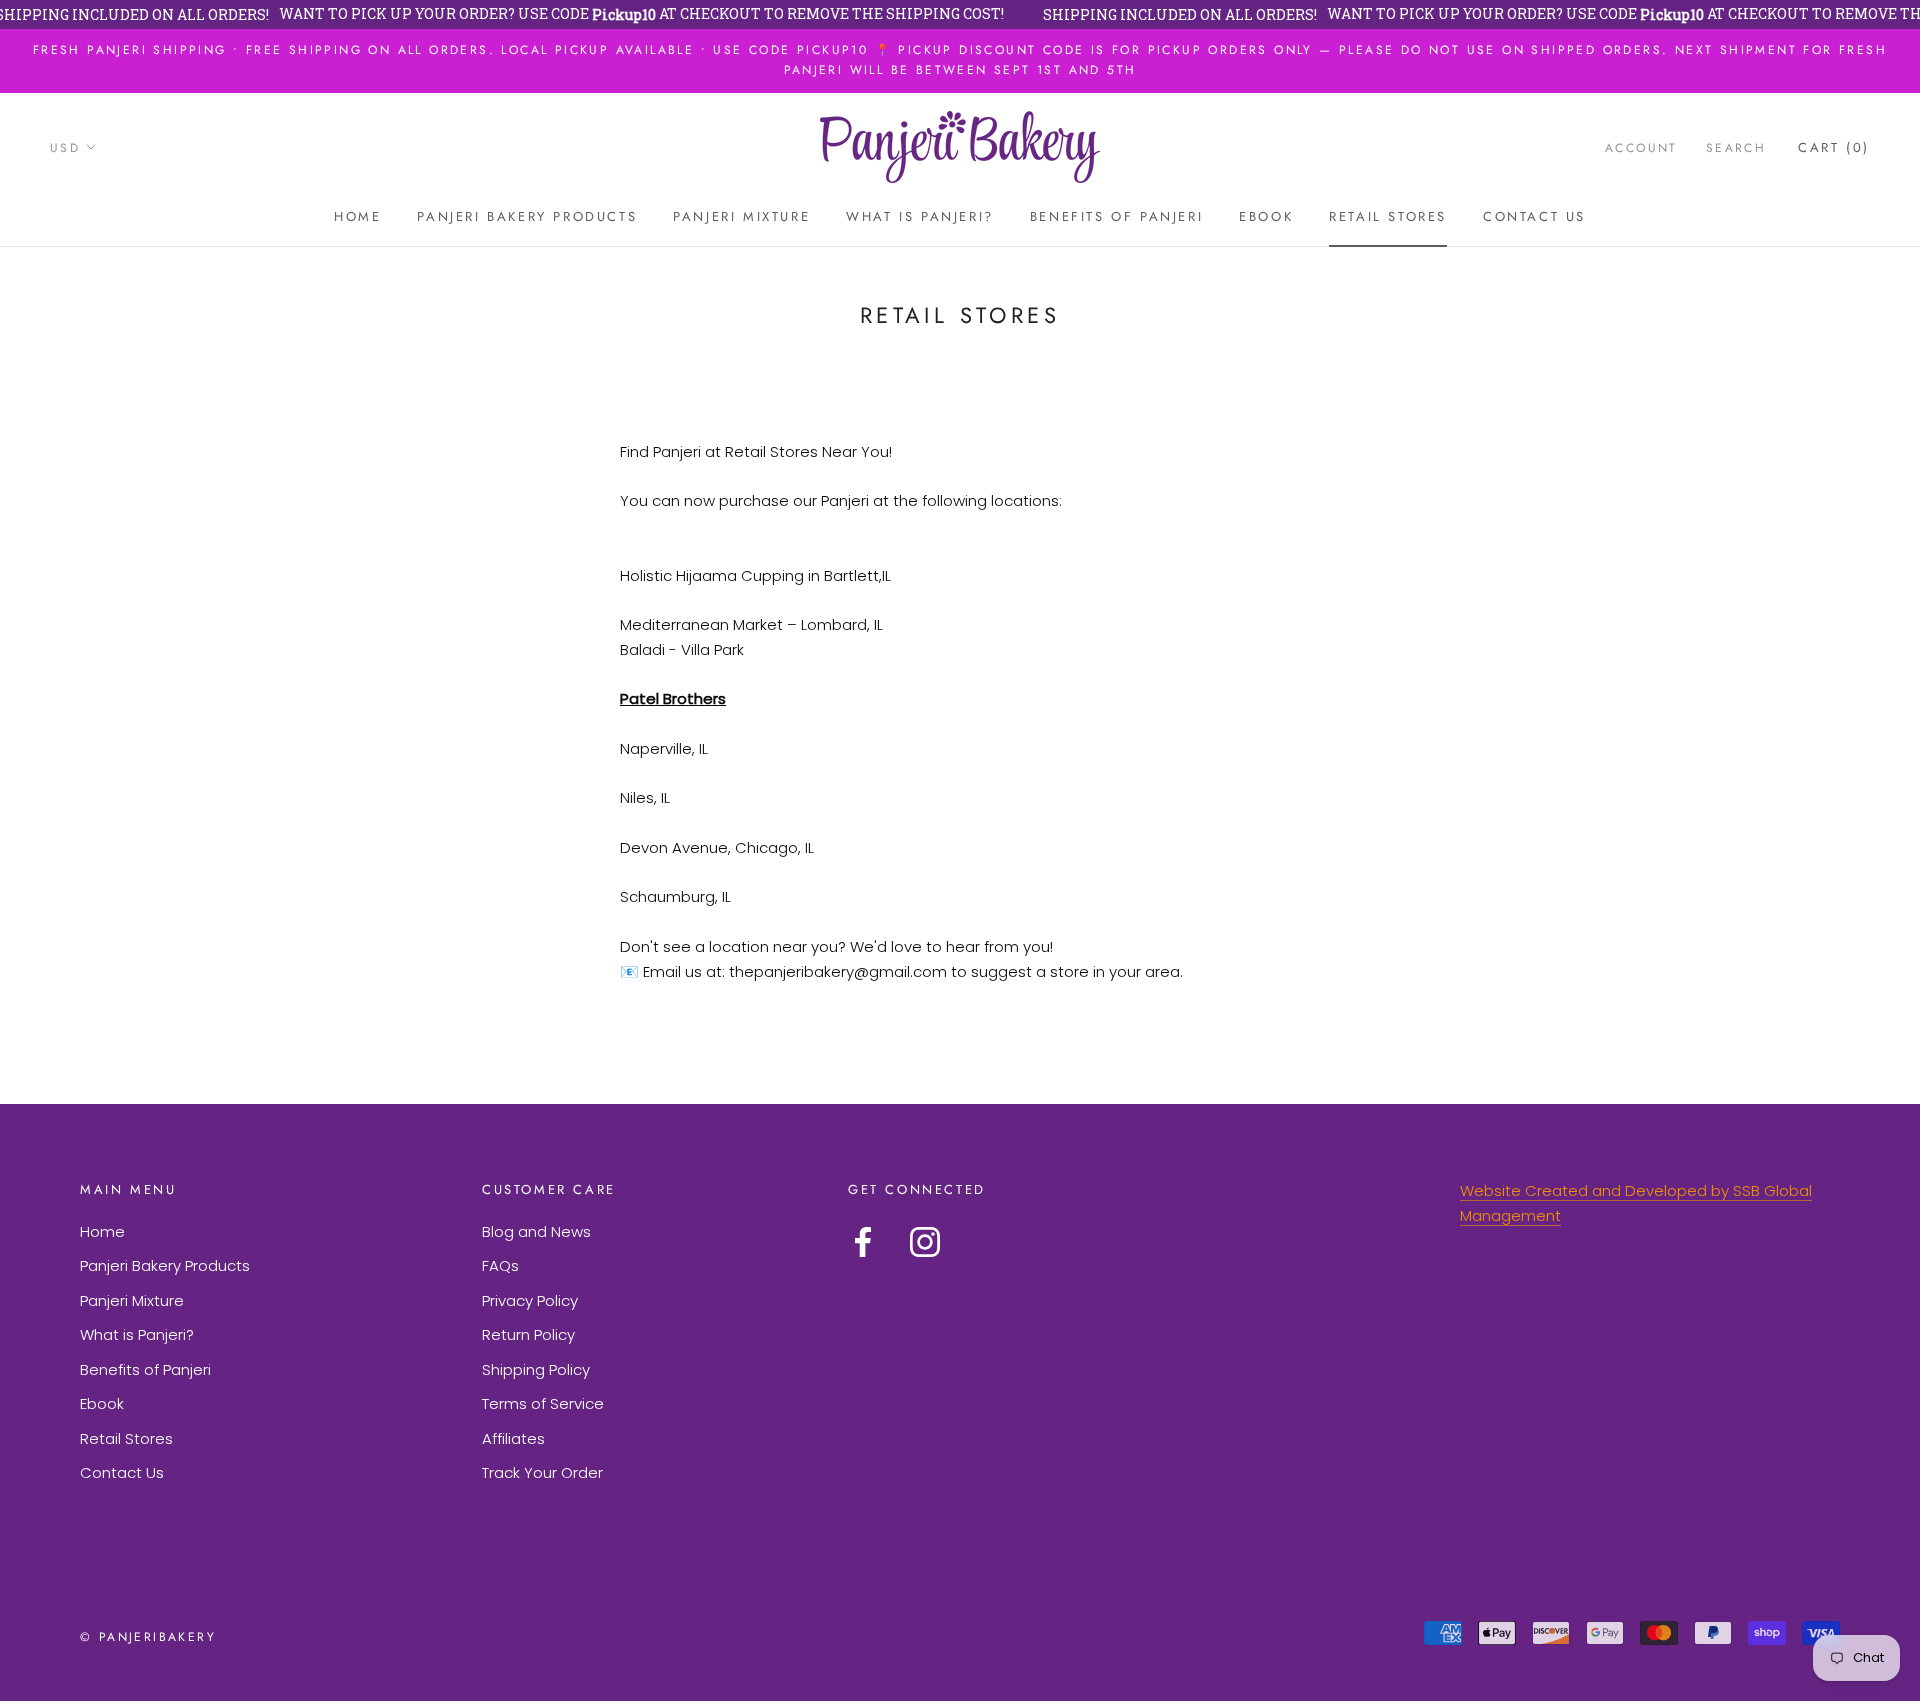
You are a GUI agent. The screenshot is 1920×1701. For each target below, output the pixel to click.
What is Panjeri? (920, 216)
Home (357, 216)
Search (1736, 147)
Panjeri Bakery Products (527, 216)
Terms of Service (543, 1403)
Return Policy (528, 1334)
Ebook (1266, 216)
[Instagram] (925, 1242)
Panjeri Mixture (741, 216)
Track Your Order (542, 1472)
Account (1641, 147)
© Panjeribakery (148, 1637)
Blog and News (536, 1231)
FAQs (500, 1265)
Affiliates (513, 1438)
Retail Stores (1388, 216)
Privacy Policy (530, 1300)
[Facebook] (863, 1242)
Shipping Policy (536, 1369)
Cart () (1834, 146)
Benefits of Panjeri (1116, 216)
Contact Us (1534, 216)
